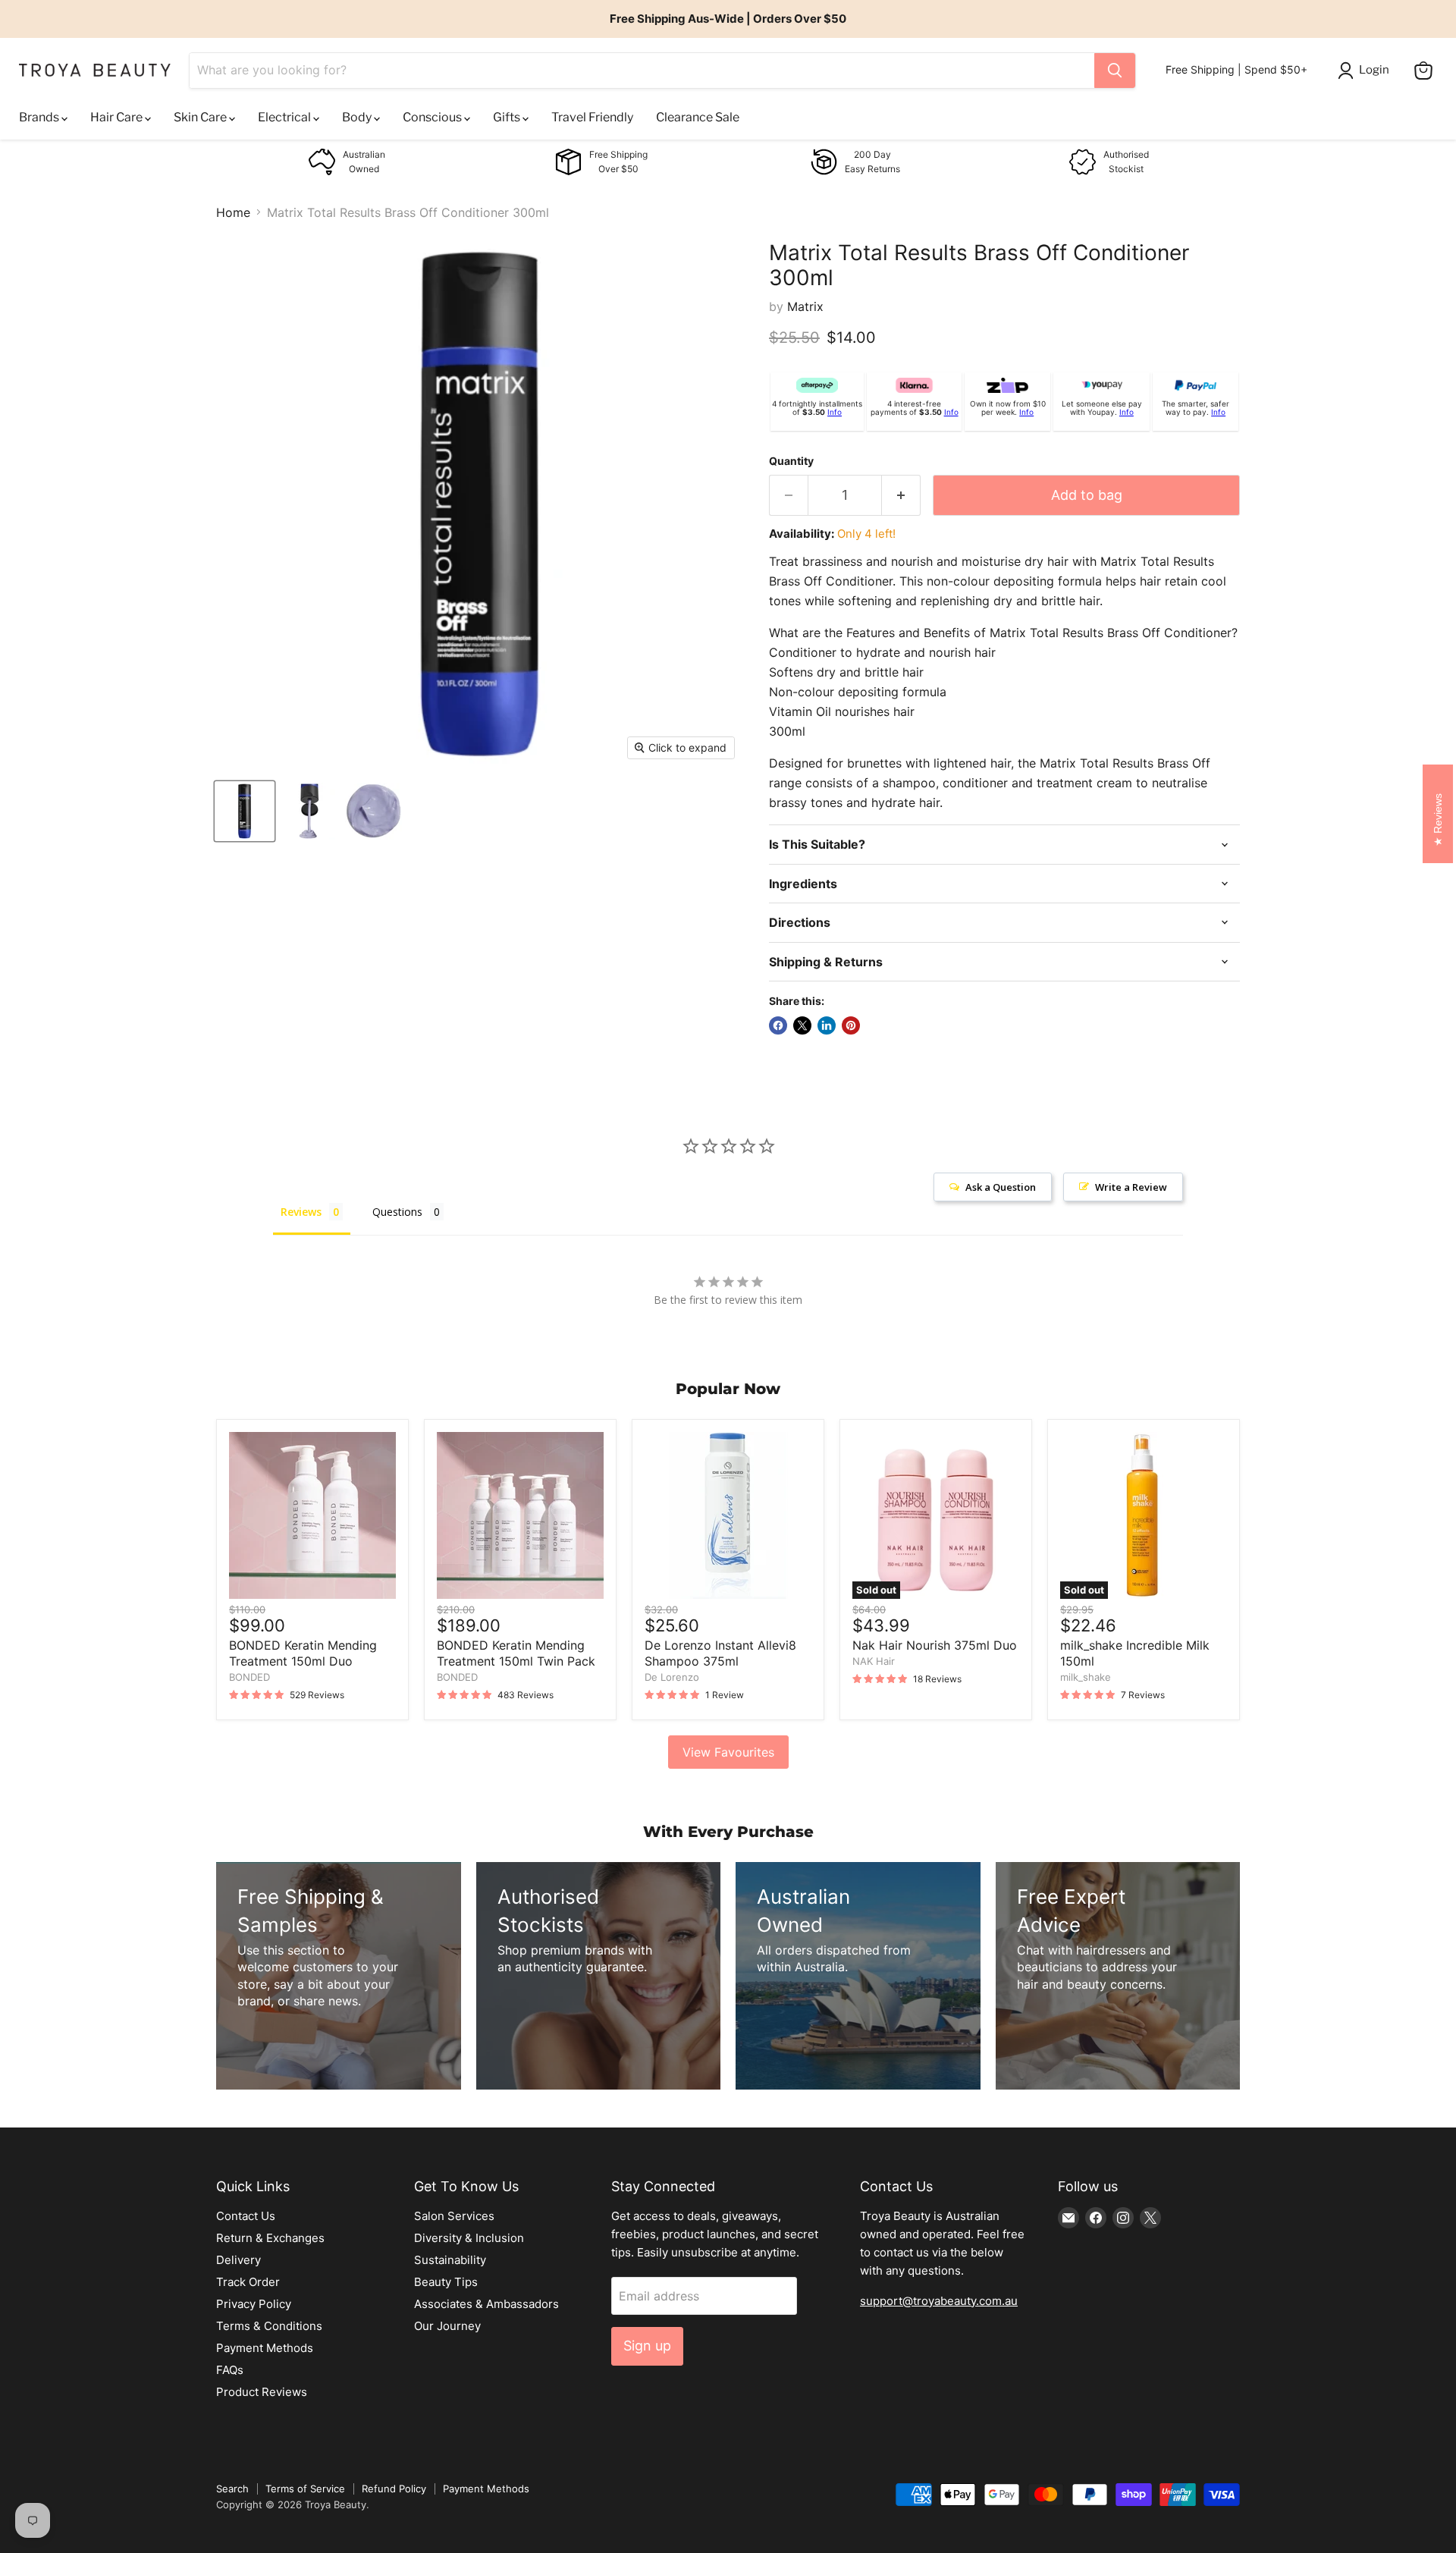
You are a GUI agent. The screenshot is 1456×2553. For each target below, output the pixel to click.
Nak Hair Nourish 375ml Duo (935, 1645)
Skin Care (201, 117)
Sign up (647, 2346)
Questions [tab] (397, 1212)
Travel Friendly (592, 117)
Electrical (286, 117)
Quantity (791, 461)
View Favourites (728, 1752)
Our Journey (447, 2326)
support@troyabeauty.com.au (939, 2301)
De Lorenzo (672, 1677)
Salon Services (454, 2216)
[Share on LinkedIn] (827, 1025)
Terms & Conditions (269, 2326)
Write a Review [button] (1131, 1187)
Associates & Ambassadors (486, 2304)
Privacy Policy (254, 2304)
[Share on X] (802, 1025)
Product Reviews (262, 2392)
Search (232, 2489)
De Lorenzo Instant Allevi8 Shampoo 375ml (720, 1653)
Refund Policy (394, 2489)
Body (358, 117)
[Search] (1115, 71)
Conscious (433, 117)
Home (233, 212)
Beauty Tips (446, 2282)
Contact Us (246, 2216)
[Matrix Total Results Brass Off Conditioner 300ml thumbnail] (245, 811)
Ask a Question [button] (1001, 1187)
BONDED (249, 1677)
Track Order (248, 2282)
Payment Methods (265, 2348)
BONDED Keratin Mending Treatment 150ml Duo (303, 1653)
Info (835, 412)
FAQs (230, 2370)
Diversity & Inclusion (469, 2238)
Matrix (805, 306)
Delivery (238, 2260)
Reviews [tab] (301, 1212)
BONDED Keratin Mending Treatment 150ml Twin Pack (516, 1653)
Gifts (508, 117)
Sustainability (450, 2260)
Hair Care (118, 117)
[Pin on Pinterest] (851, 1025)
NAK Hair (874, 1661)
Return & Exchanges (270, 2238)
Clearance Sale (698, 117)
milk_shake (1086, 1677)
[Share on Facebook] (778, 1025)
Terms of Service (305, 2489)
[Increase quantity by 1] (901, 496)
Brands (40, 117)
